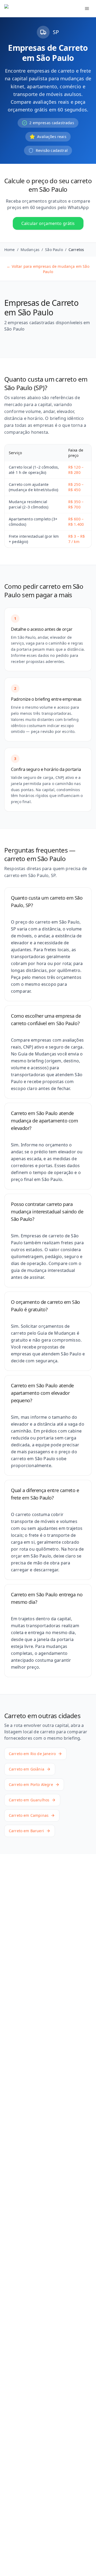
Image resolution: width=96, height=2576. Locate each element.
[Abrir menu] (87, 9)
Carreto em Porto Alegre (31, 1784)
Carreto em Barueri (26, 1831)
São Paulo (54, 250)
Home (10, 250)
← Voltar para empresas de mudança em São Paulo (48, 269)
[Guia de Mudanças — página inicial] (36, 9)
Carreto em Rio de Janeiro (32, 1754)
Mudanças (30, 250)
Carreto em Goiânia (27, 1769)
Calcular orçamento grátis (48, 223)
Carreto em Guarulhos (29, 1800)
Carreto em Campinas (29, 1815)
